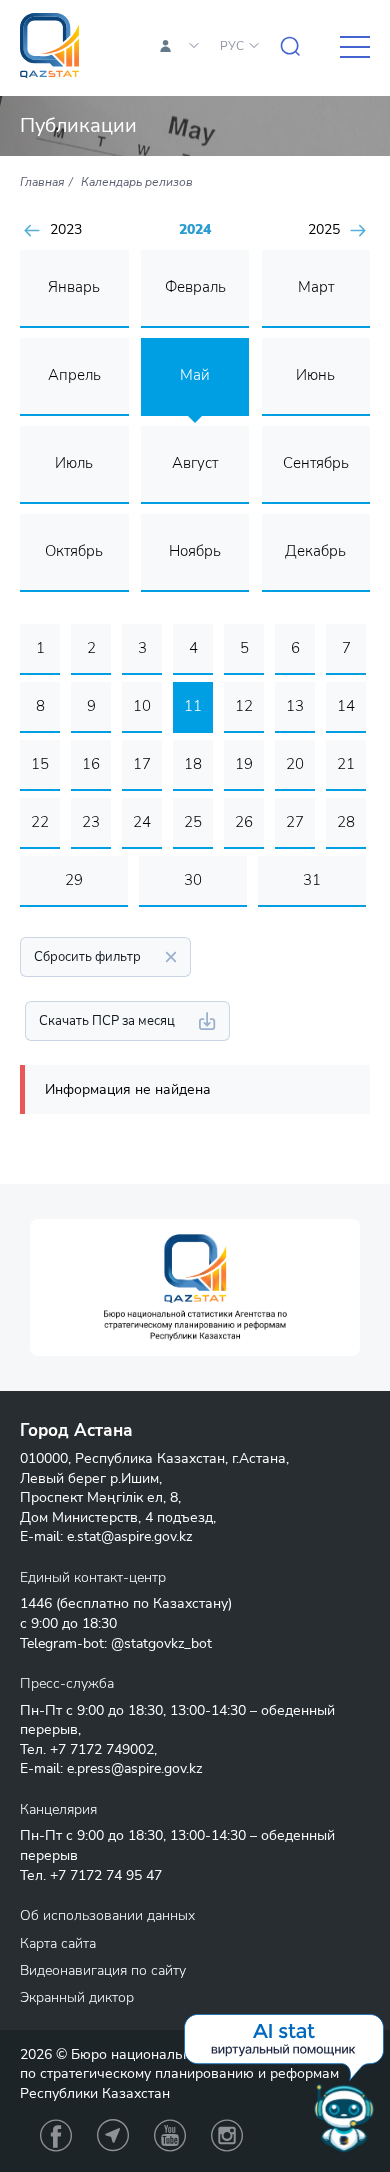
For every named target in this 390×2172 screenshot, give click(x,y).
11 (193, 706)
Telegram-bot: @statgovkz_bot (116, 1643)
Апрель (74, 375)
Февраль (195, 287)
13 (295, 706)
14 (346, 706)
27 (295, 822)
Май (195, 375)
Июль (74, 463)
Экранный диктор (77, 1997)
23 (91, 822)
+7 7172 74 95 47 (106, 1875)
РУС (232, 46)
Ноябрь (195, 551)
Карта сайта (58, 1943)
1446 (36, 1603)
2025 (324, 230)
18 (193, 764)
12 (244, 706)
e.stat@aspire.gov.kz (129, 1536)
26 (244, 822)
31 (312, 880)
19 (244, 764)
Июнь (315, 375)
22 (40, 822)
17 (142, 764)
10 (142, 706)
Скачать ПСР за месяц (107, 1021)
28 (346, 822)
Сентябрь (316, 463)
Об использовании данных (107, 1915)
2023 (66, 230)
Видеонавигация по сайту (103, 1970)
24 (142, 822)
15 (40, 764)
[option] (195, 1287)
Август (195, 463)
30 (193, 880)
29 (74, 880)
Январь (74, 287)
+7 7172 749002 (102, 1749)
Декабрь (315, 551)
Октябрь (74, 551)
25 (193, 822)
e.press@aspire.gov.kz (134, 1768)
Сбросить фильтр (87, 957)
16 (91, 764)
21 (346, 764)
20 (295, 764)
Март (316, 287)
